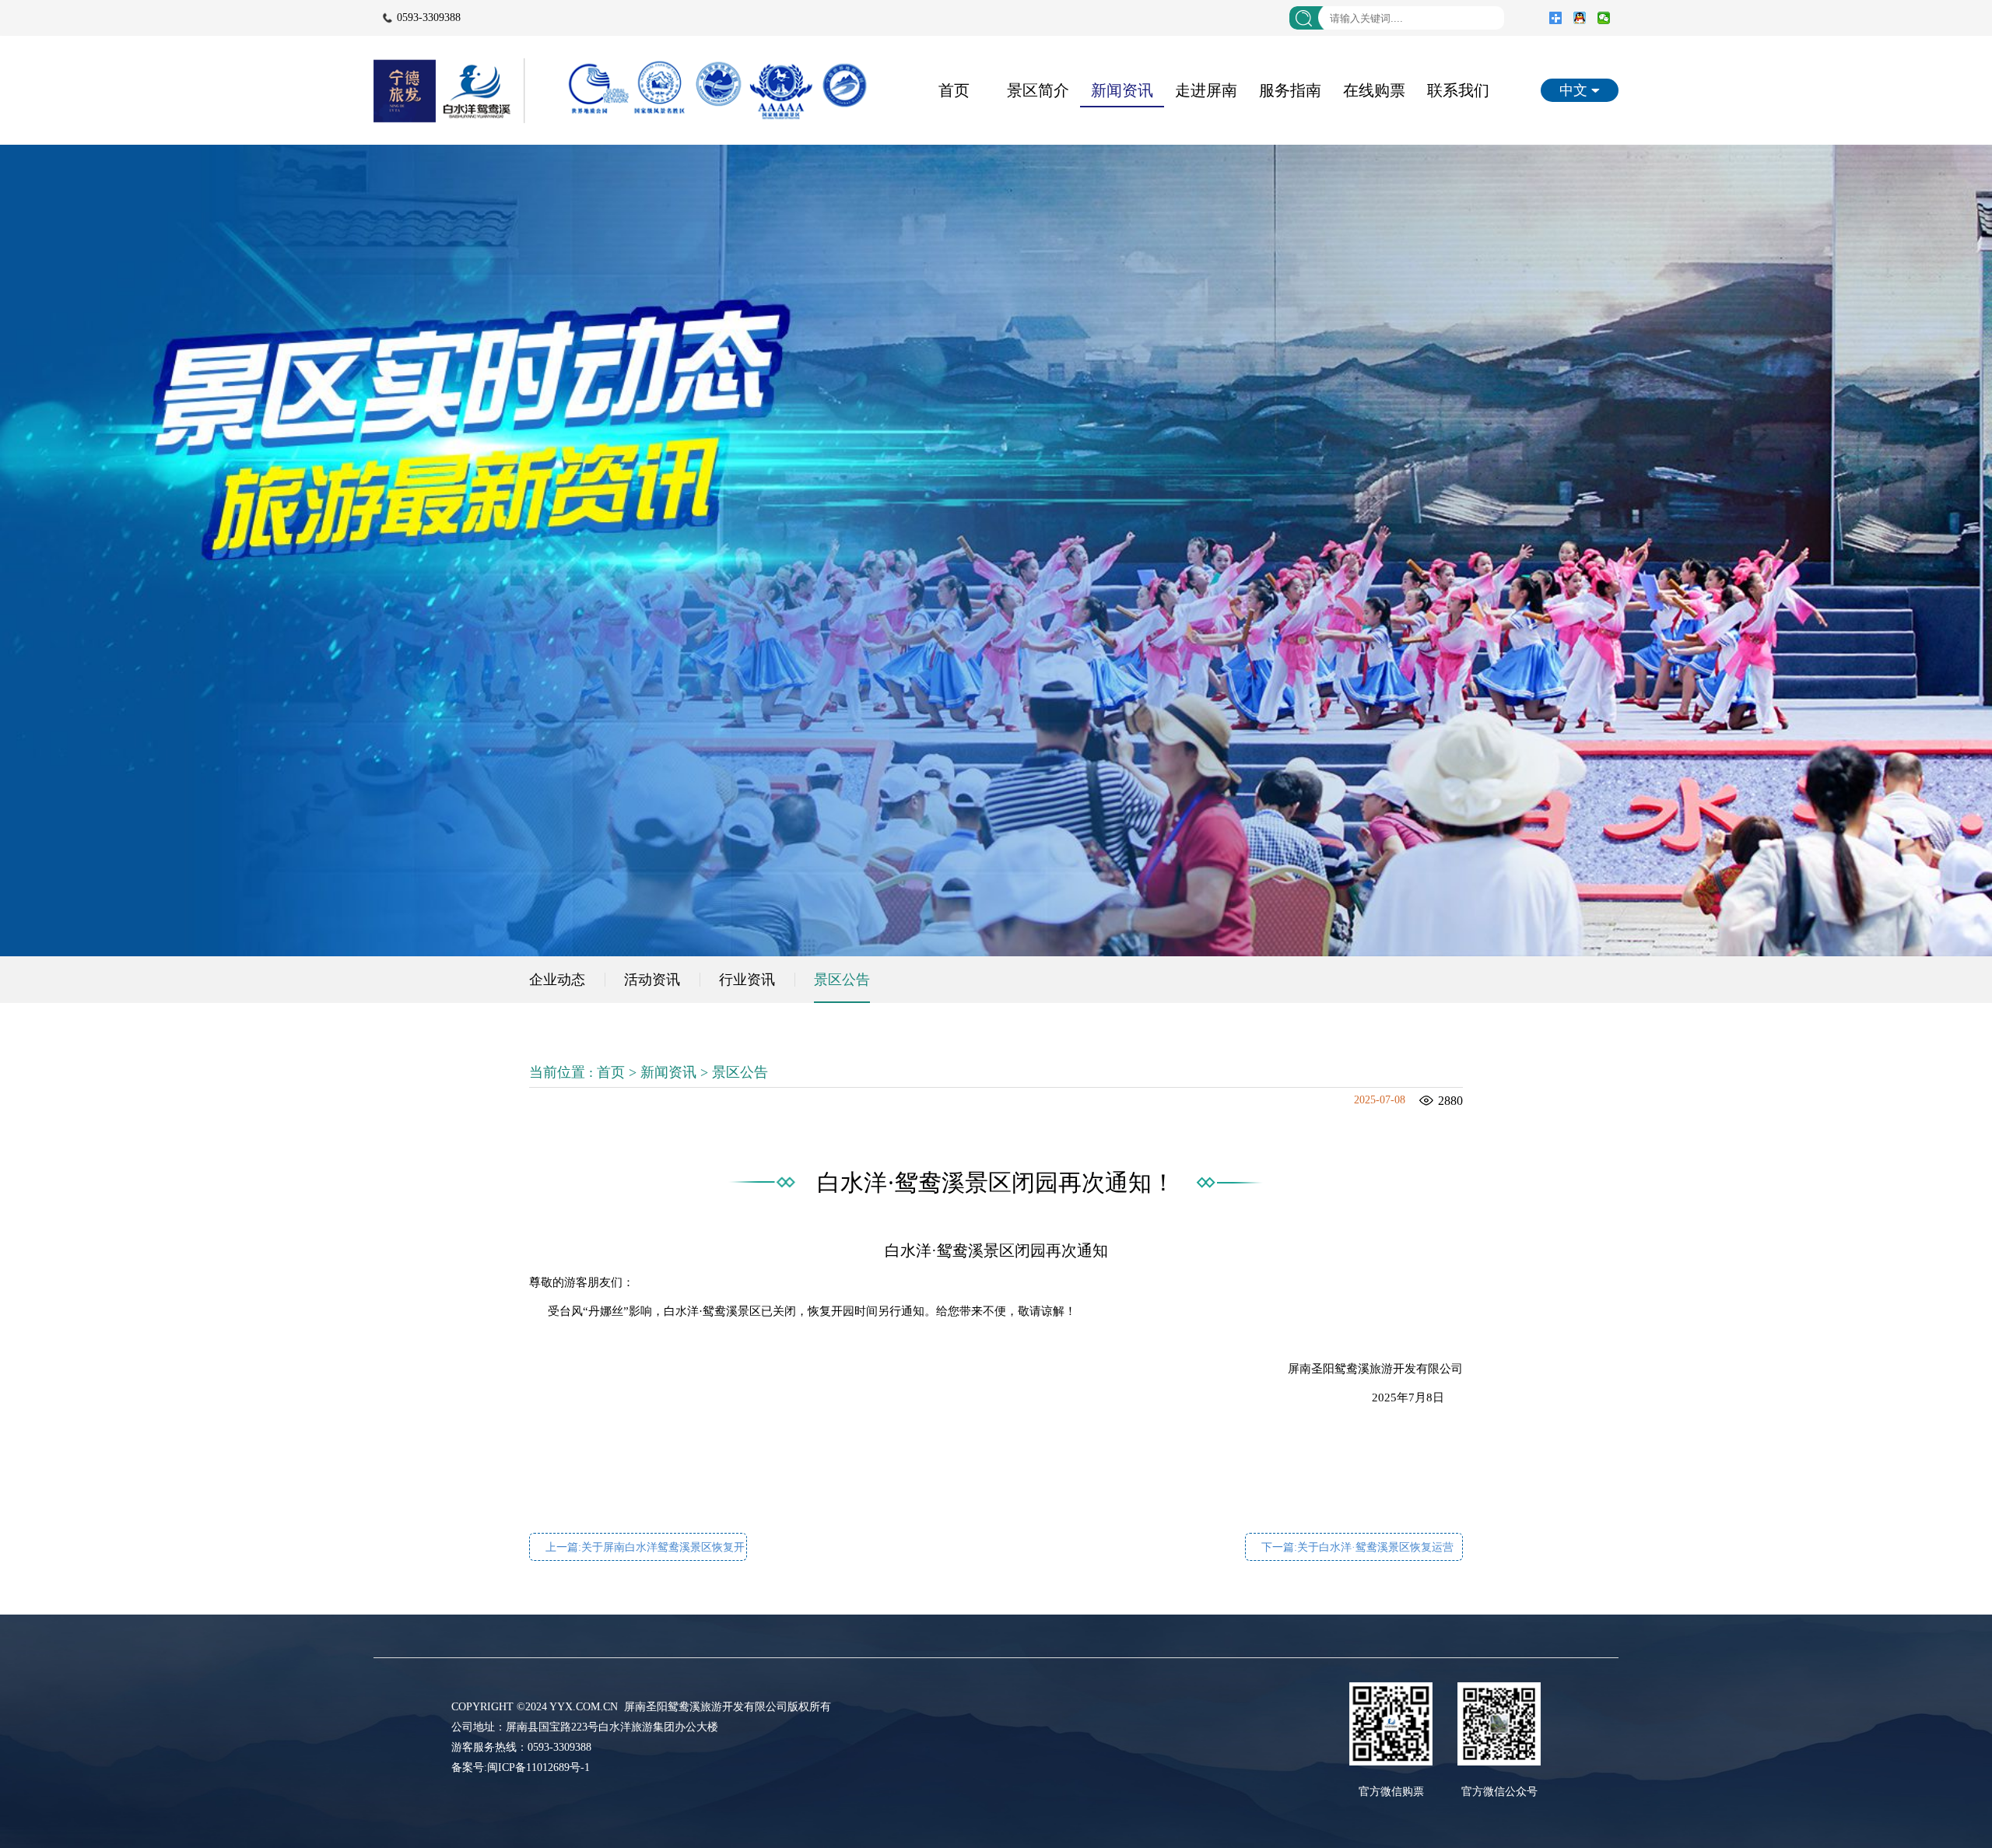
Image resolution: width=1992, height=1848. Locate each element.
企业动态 (557, 980)
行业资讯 (747, 980)
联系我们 (1458, 90)
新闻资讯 (1122, 90)
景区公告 (842, 980)
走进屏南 (1206, 90)
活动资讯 (652, 980)
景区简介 (1038, 90)
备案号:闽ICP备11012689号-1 (521, 1767)
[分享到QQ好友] (1580, 18)
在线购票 (1374, 90)
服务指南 (1290, 90)
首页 (954, 90)
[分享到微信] (1604, 18)
